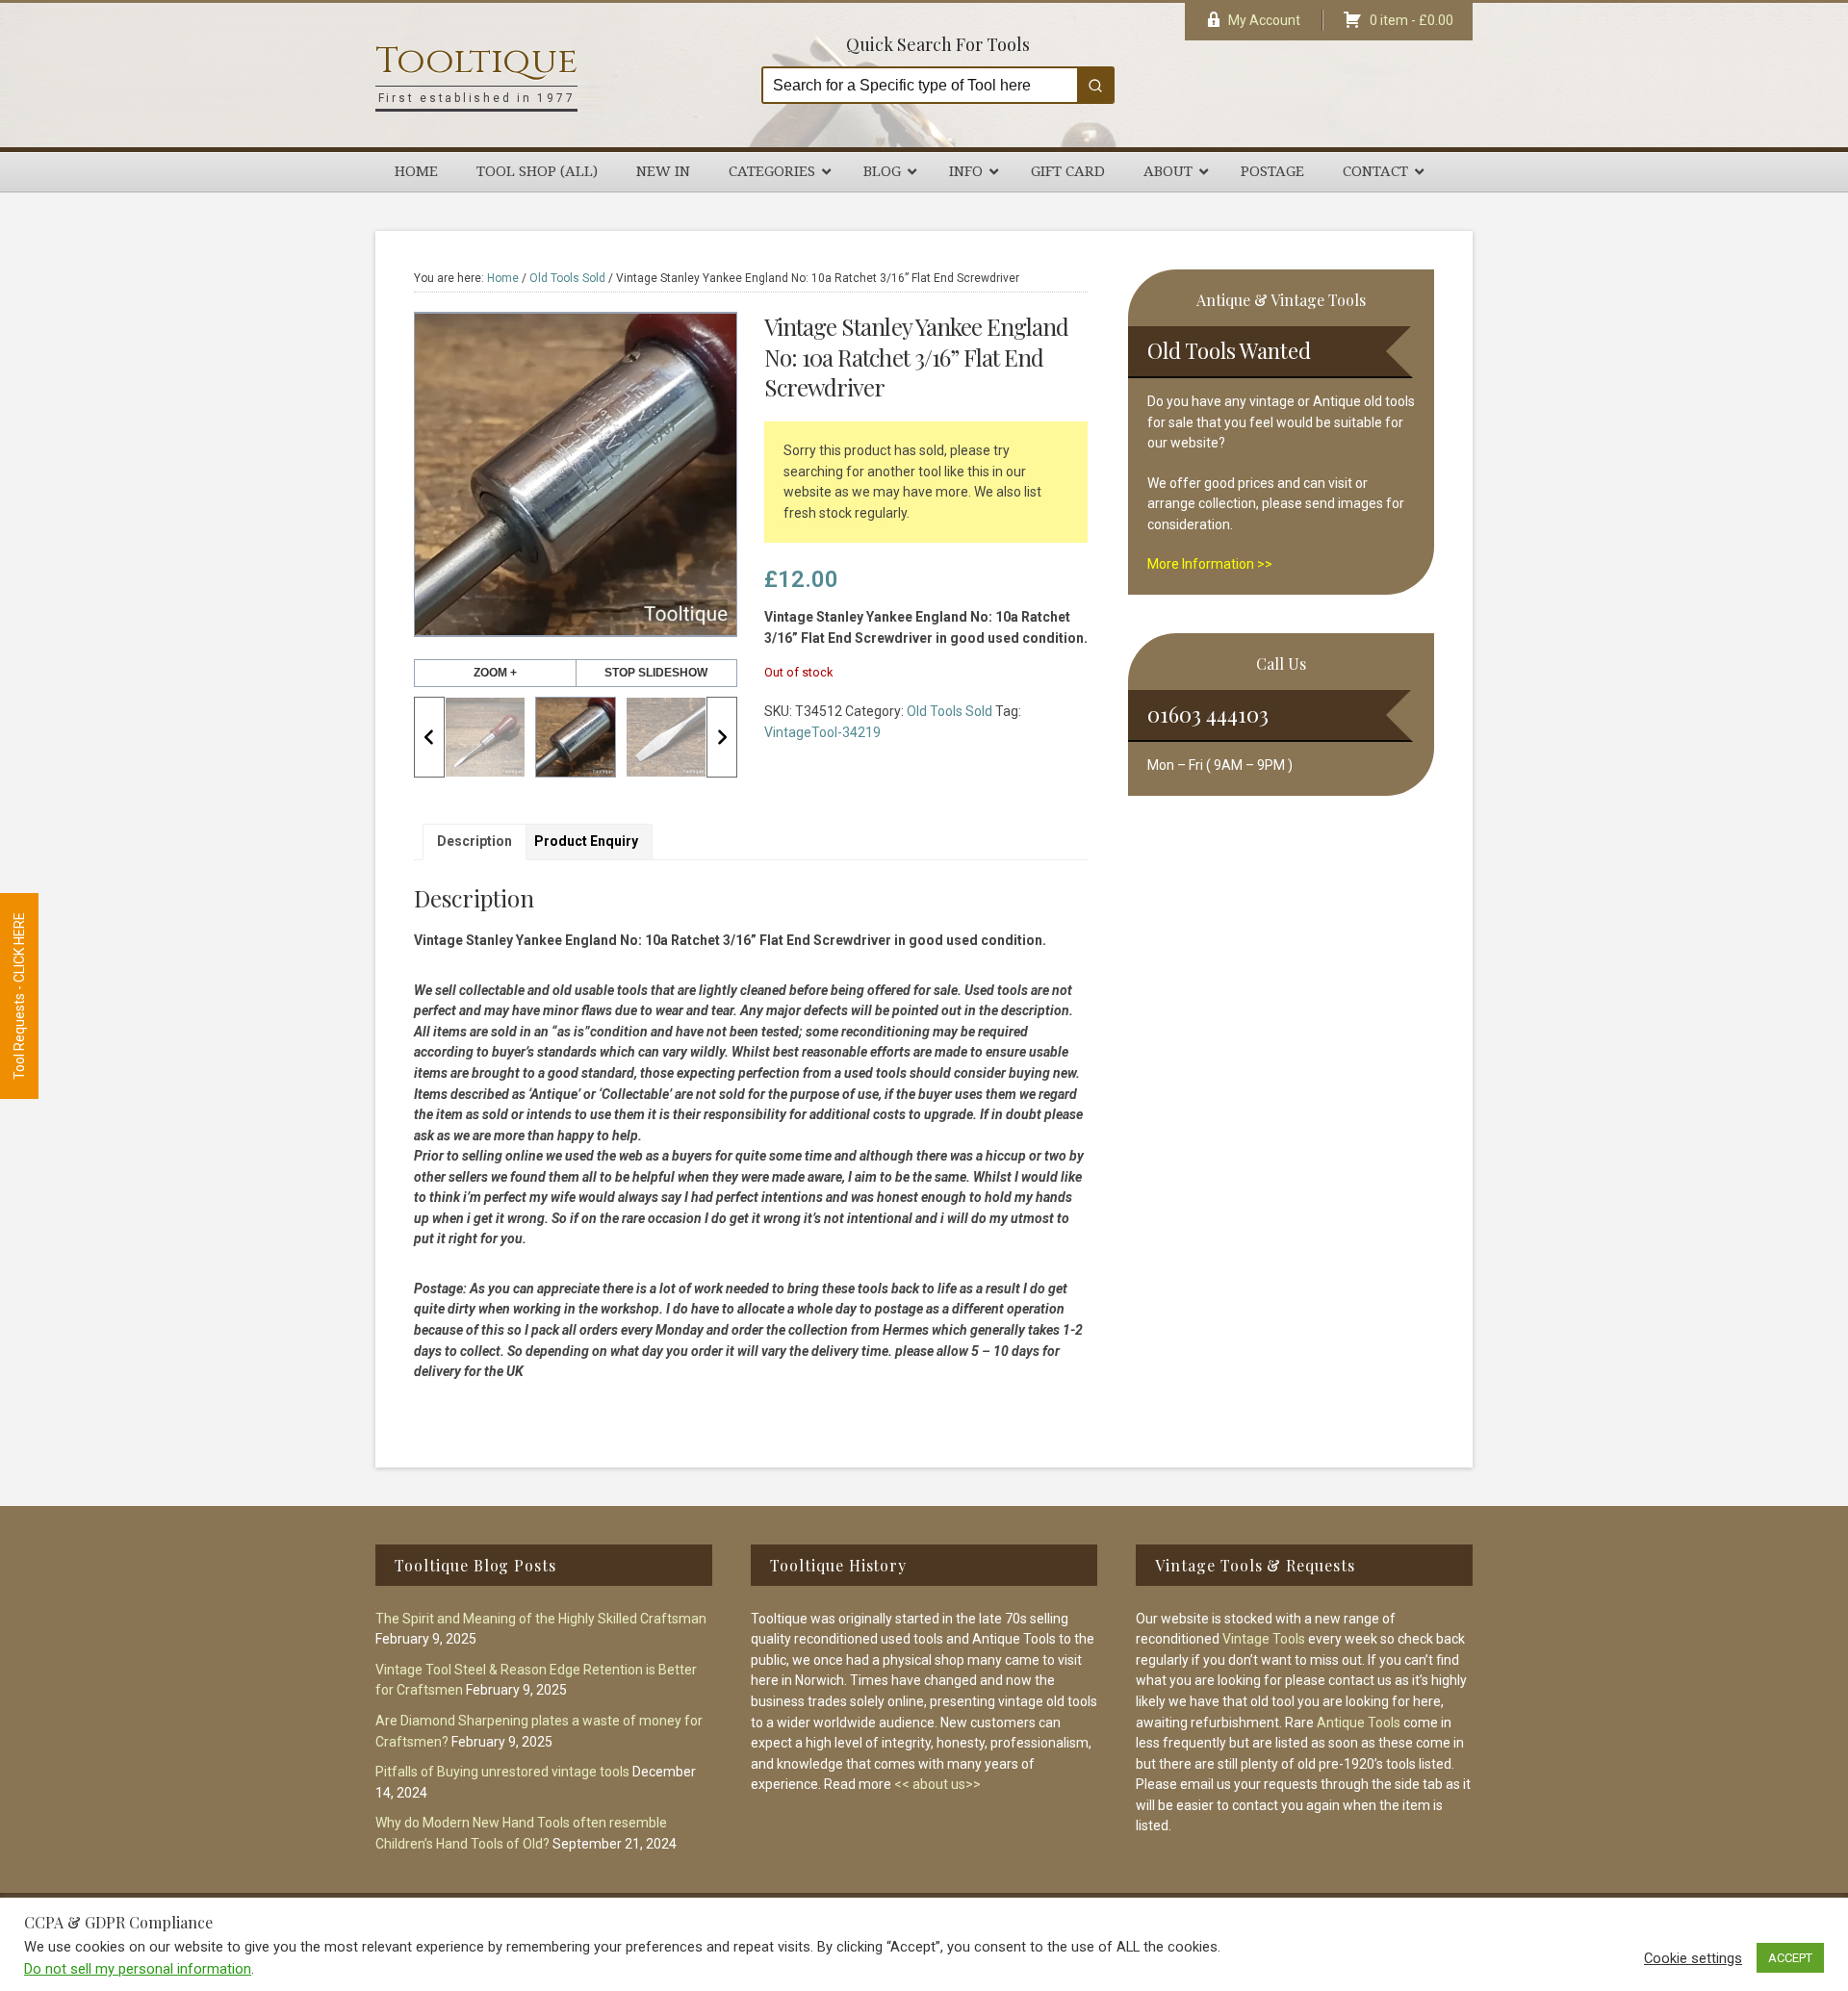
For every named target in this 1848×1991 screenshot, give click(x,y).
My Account (1264, 20)
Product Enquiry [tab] (586, 841)
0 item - (1412, 20)
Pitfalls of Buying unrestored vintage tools (502, 1772)
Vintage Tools (1264, 1639)
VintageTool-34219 (822, 732)
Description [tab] (475, 841)
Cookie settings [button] (1693, 1958)
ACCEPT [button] (1790, 1958)
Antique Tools (1359, 1723)
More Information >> (1210, 564)
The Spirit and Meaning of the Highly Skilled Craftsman (541, 1619)
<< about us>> (937, 1784)
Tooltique (476, 61)
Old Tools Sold (567, 278)
